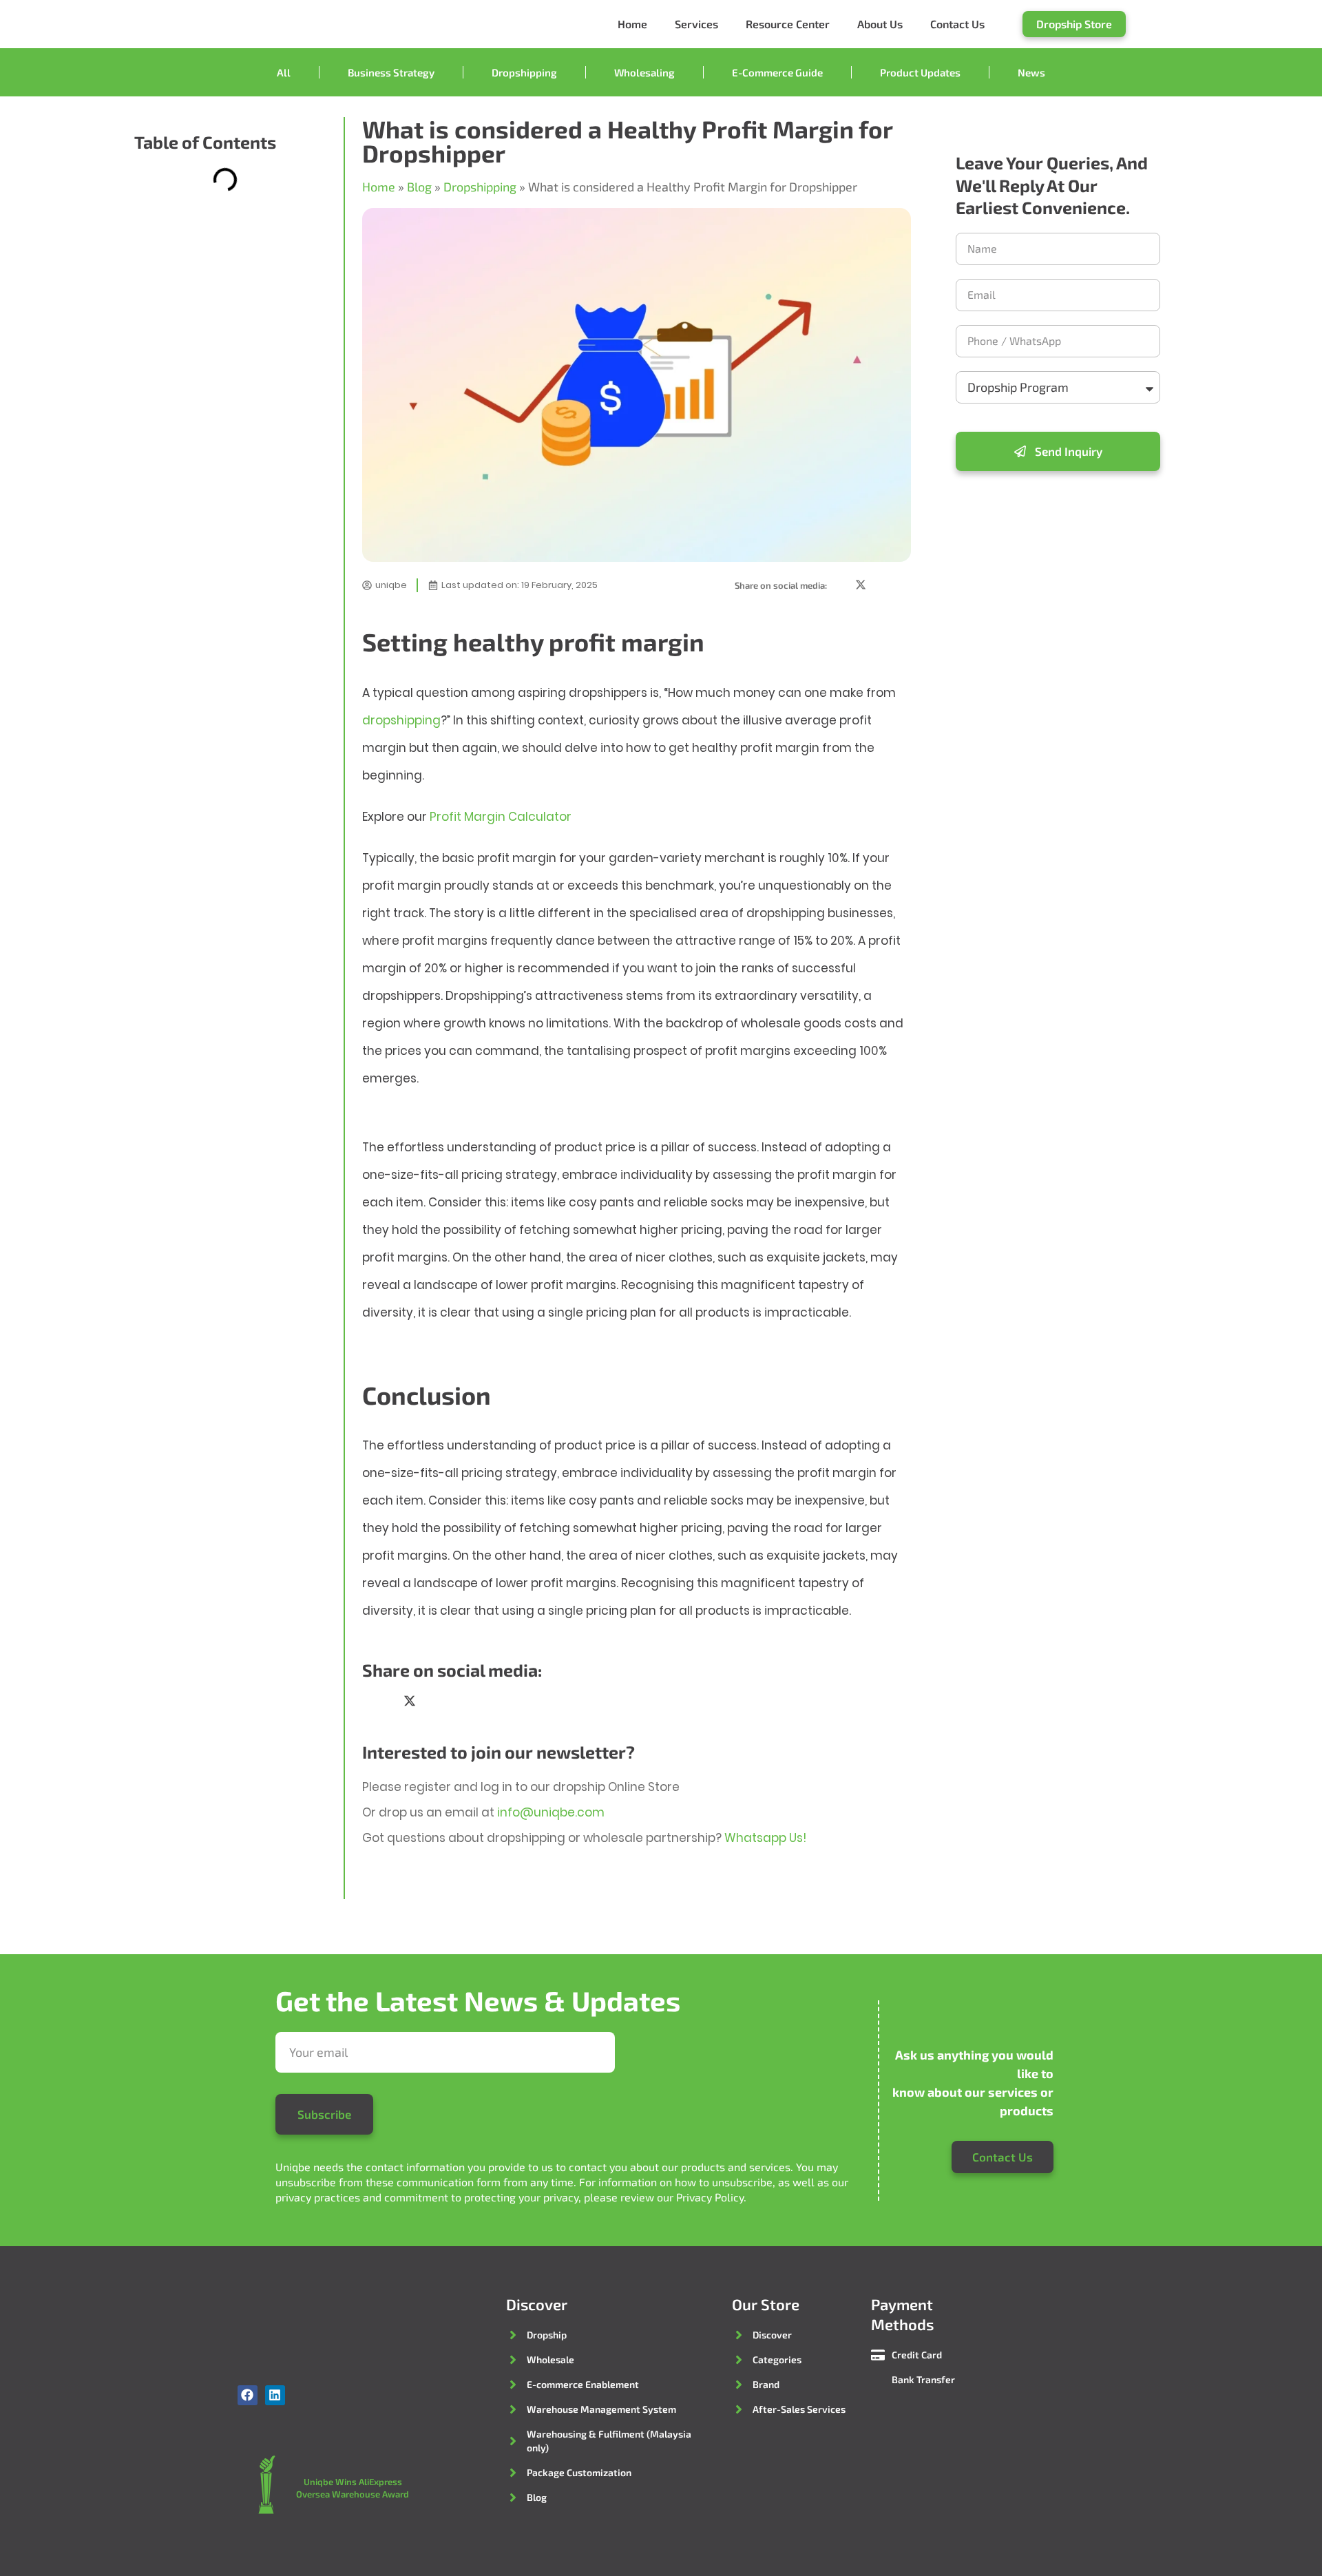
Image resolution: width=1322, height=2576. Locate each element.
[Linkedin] (275, 2395)
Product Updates (920, 72)
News (1031, 72)
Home (632, 24)
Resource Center (788, 24)
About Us (880, 24)
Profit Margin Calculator (501, 817)
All (284, 72)
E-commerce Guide (777, 72)
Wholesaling (644, 72)
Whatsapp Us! (765, 1838)
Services (696, 24)
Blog (419, 187)
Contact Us (957, 24)
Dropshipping (524, 72)
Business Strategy (391, 72)
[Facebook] (248, 2395)
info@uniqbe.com (551, 1812)
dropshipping (401, 720)
